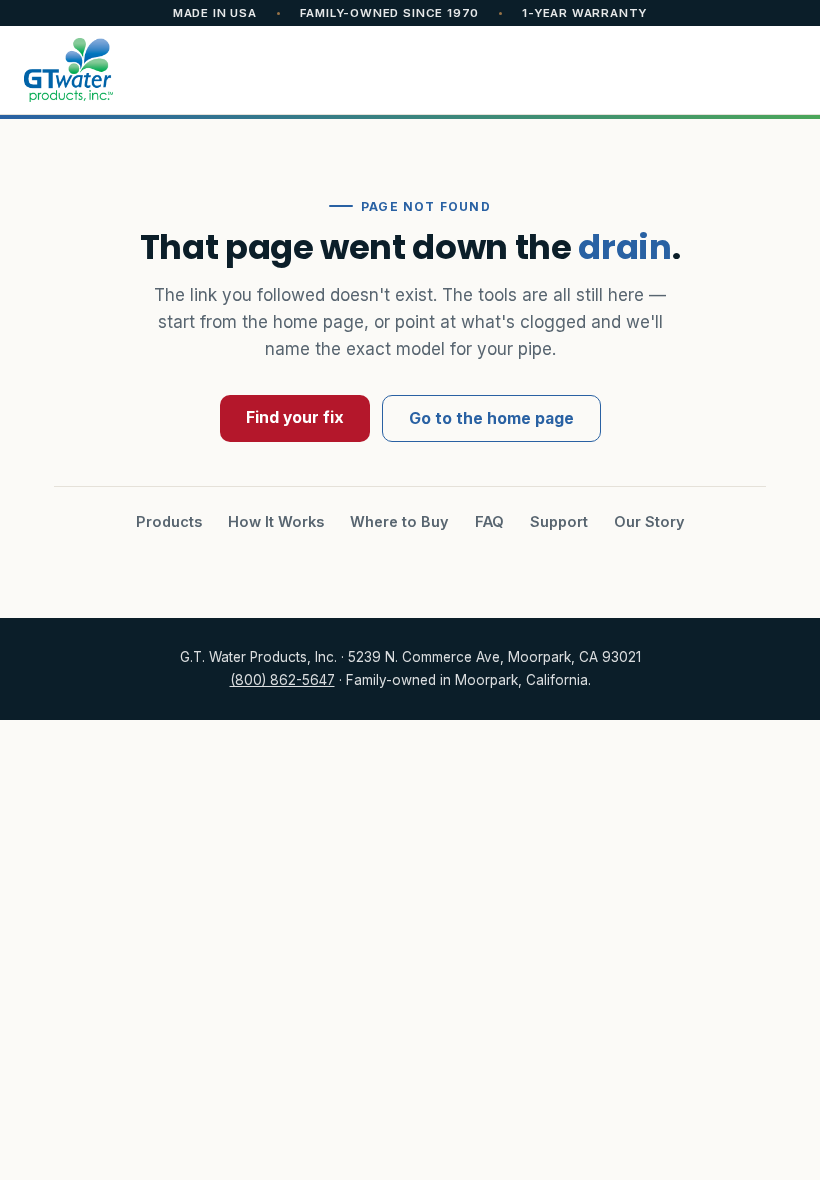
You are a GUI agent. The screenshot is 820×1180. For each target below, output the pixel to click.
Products (169, 521)
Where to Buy (399, 521)
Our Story (649, 521)
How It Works (276, 521)
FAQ (489, 521)
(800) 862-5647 (282, 680)
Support (559, 521)
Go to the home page (491, 418)
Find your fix (295, 417)
